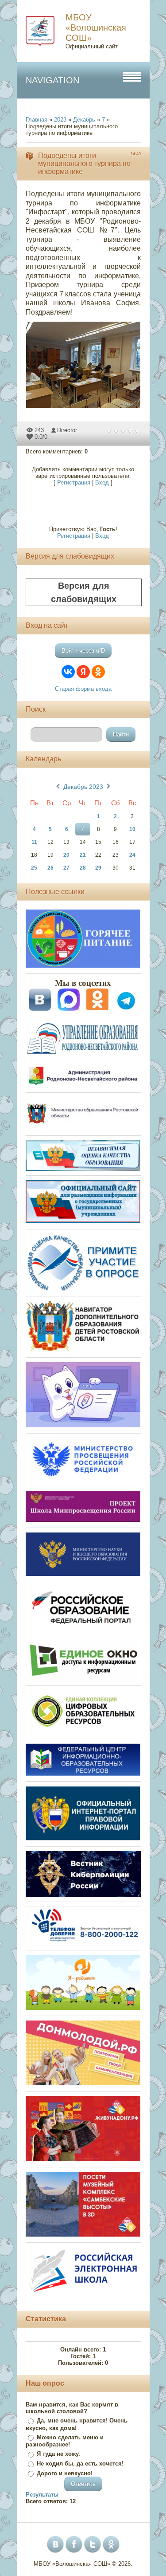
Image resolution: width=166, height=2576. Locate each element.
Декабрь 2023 (83, 787)
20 (66, 855)
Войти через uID (83, 651)
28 (83, 868)
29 (98, 868)
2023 (60, 120)
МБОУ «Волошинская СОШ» (96, 28)
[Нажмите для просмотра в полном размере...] (88, 408)
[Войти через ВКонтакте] (68, 672)
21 (83, 855)
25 (34, 868)
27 (66, 868)
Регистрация (74, 483)
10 (132, 829)
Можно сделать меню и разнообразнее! (65, 2441)
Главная (37, 120)
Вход (102, 483)
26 (50, 868)
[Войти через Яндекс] (83, 672)
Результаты (42, 2495)
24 (132, 855)
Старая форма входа (83, 689)
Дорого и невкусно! (65, 2473)
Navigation (52, 80)
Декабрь (84, 120)
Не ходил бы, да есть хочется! (80, 2464)
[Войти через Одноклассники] (98, 672)
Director (67, 430)
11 (34, 842)
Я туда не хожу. (58, 2454)
